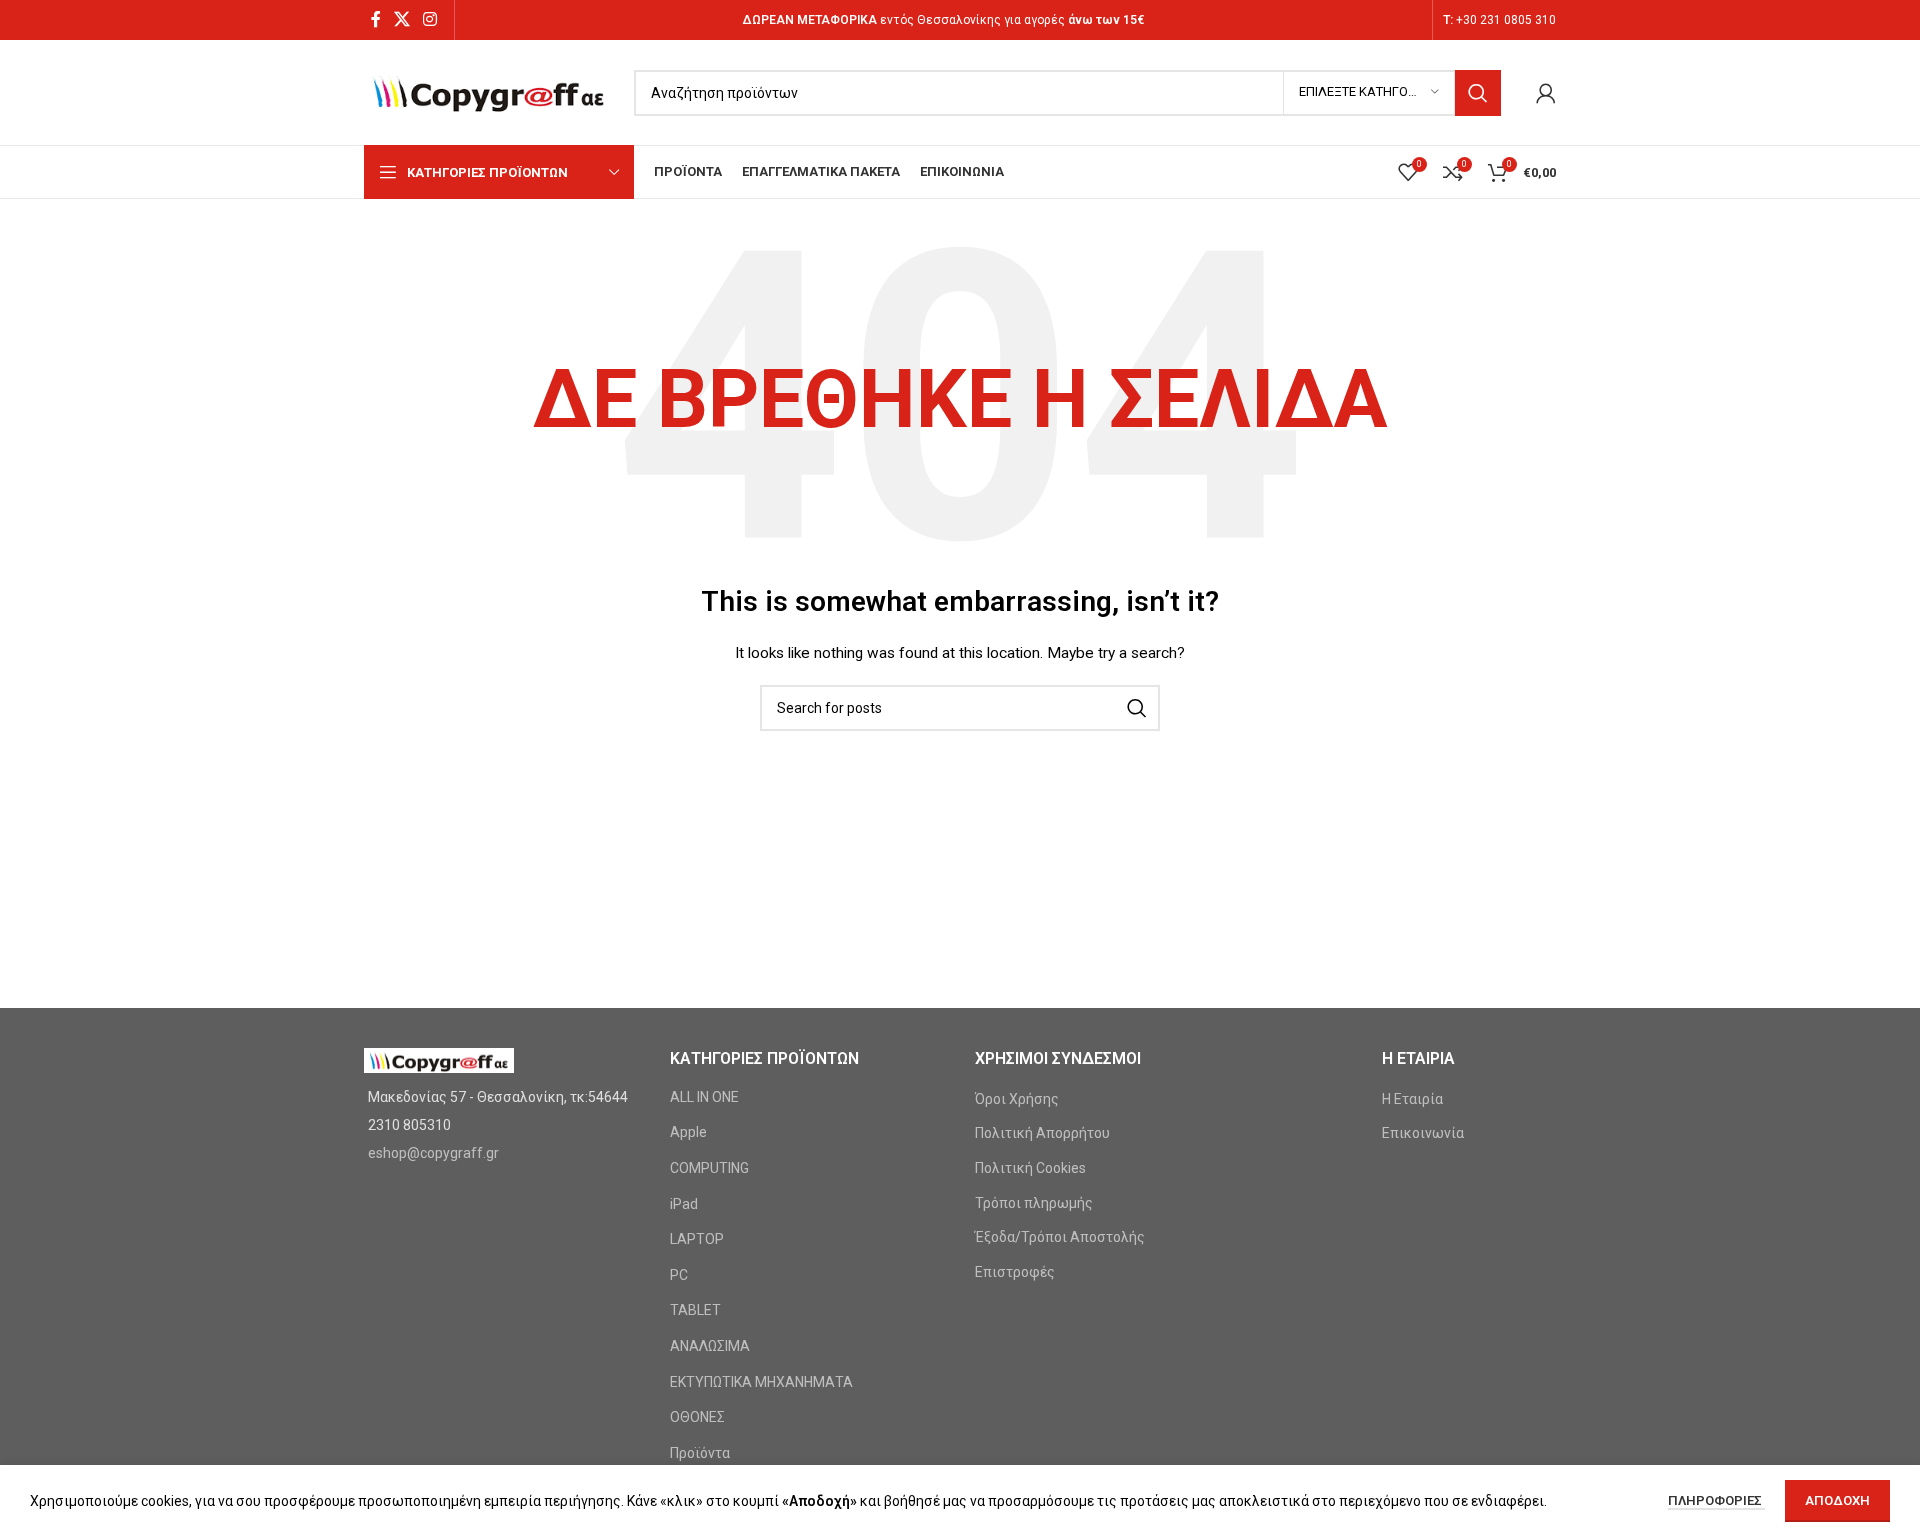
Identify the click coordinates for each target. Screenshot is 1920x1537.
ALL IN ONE (704, 1097)
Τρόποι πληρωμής (1034, 1203)
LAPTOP (697, 1239)
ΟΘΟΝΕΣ (697, 1417)
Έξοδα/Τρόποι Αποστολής (1060, 1237)
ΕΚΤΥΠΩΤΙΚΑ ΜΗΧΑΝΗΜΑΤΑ (761, 1382)
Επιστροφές (1015, 1272)
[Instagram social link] (430, 19)
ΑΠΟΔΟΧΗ (1837, 1500)
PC (679, 1275)
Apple (688, 1132)
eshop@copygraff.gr (433, 1153)
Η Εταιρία (1412, 1099)
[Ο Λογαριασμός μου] (1546, 93)
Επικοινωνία (1423, 1133)
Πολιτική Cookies (1030, 1168)
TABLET (695, 1310)
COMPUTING (709, 1168)
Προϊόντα (700, 1453)
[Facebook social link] (375, 19)
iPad (684, 1204)
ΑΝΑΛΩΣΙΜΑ (710, 1346)
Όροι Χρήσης (1017, 1099)
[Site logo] (489, 91)
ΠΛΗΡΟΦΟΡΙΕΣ (1716, 1500)
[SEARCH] (1478, 93)
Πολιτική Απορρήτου (1042, 1133)
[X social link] (401, 19)
